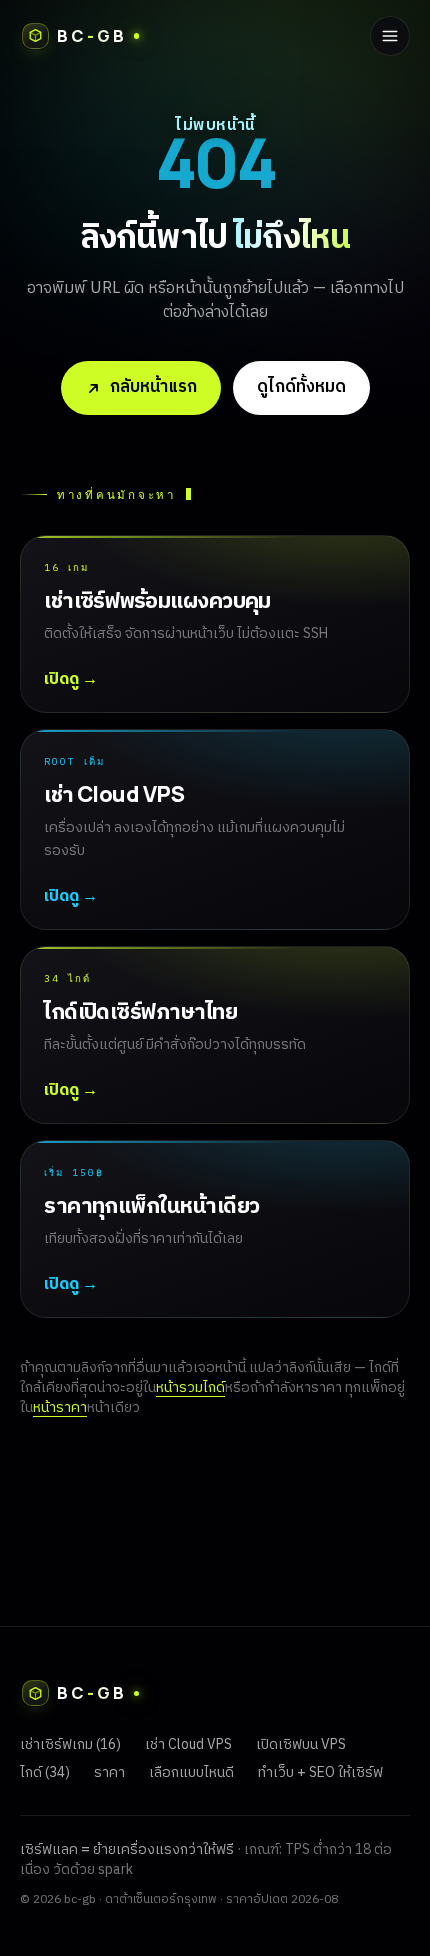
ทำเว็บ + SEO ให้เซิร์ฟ (320, 1772)
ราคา (109, 1772)
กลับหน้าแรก (153, 387)
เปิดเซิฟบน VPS (301, 1744)
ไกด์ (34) (45, 1772)
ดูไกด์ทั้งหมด (301, 387)
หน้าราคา (60, 1407)
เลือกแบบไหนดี (191, 1772)
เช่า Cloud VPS (188, 1744)
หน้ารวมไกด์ (190, 1387)
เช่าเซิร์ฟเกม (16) (70, 1744)
